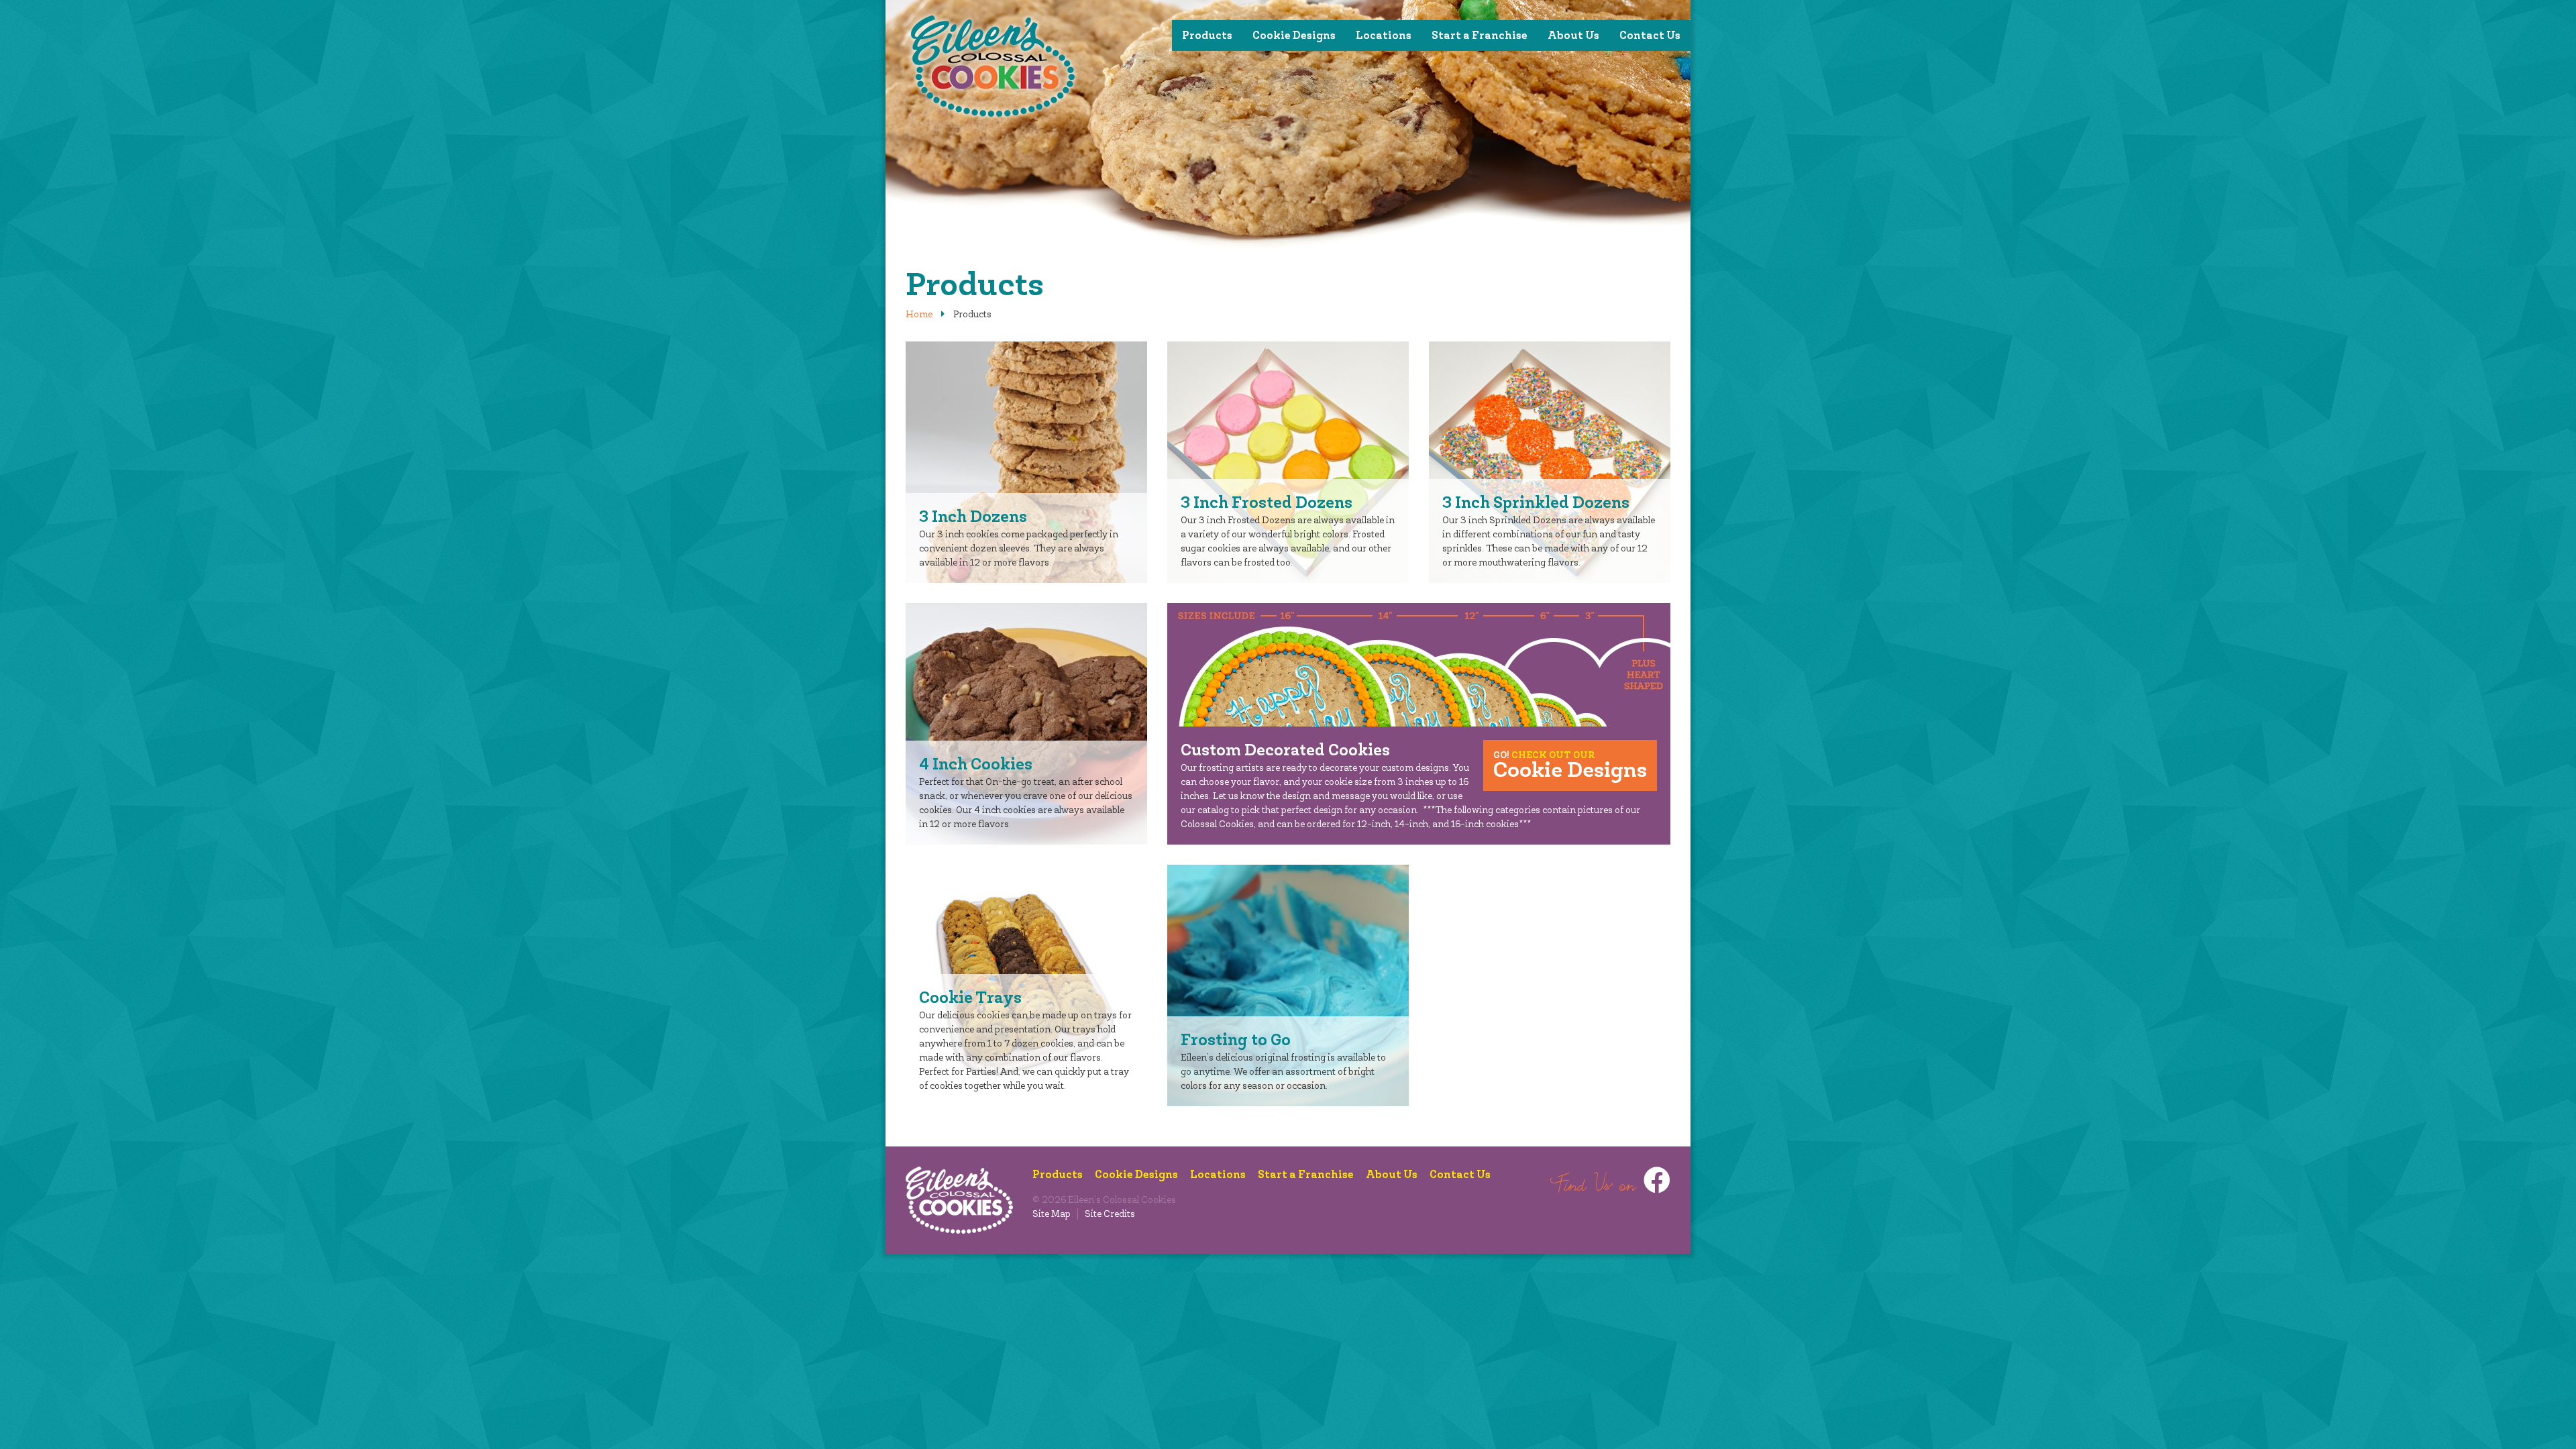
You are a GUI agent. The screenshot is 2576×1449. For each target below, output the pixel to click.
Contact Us (1650, 35)
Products (1207, 35)
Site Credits (1110, 1214)
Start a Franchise (1480, 35)
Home (919, 314)
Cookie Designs (1294, 35)
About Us (1573, 35)
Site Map (1052, 1214)
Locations (1384, 35)
